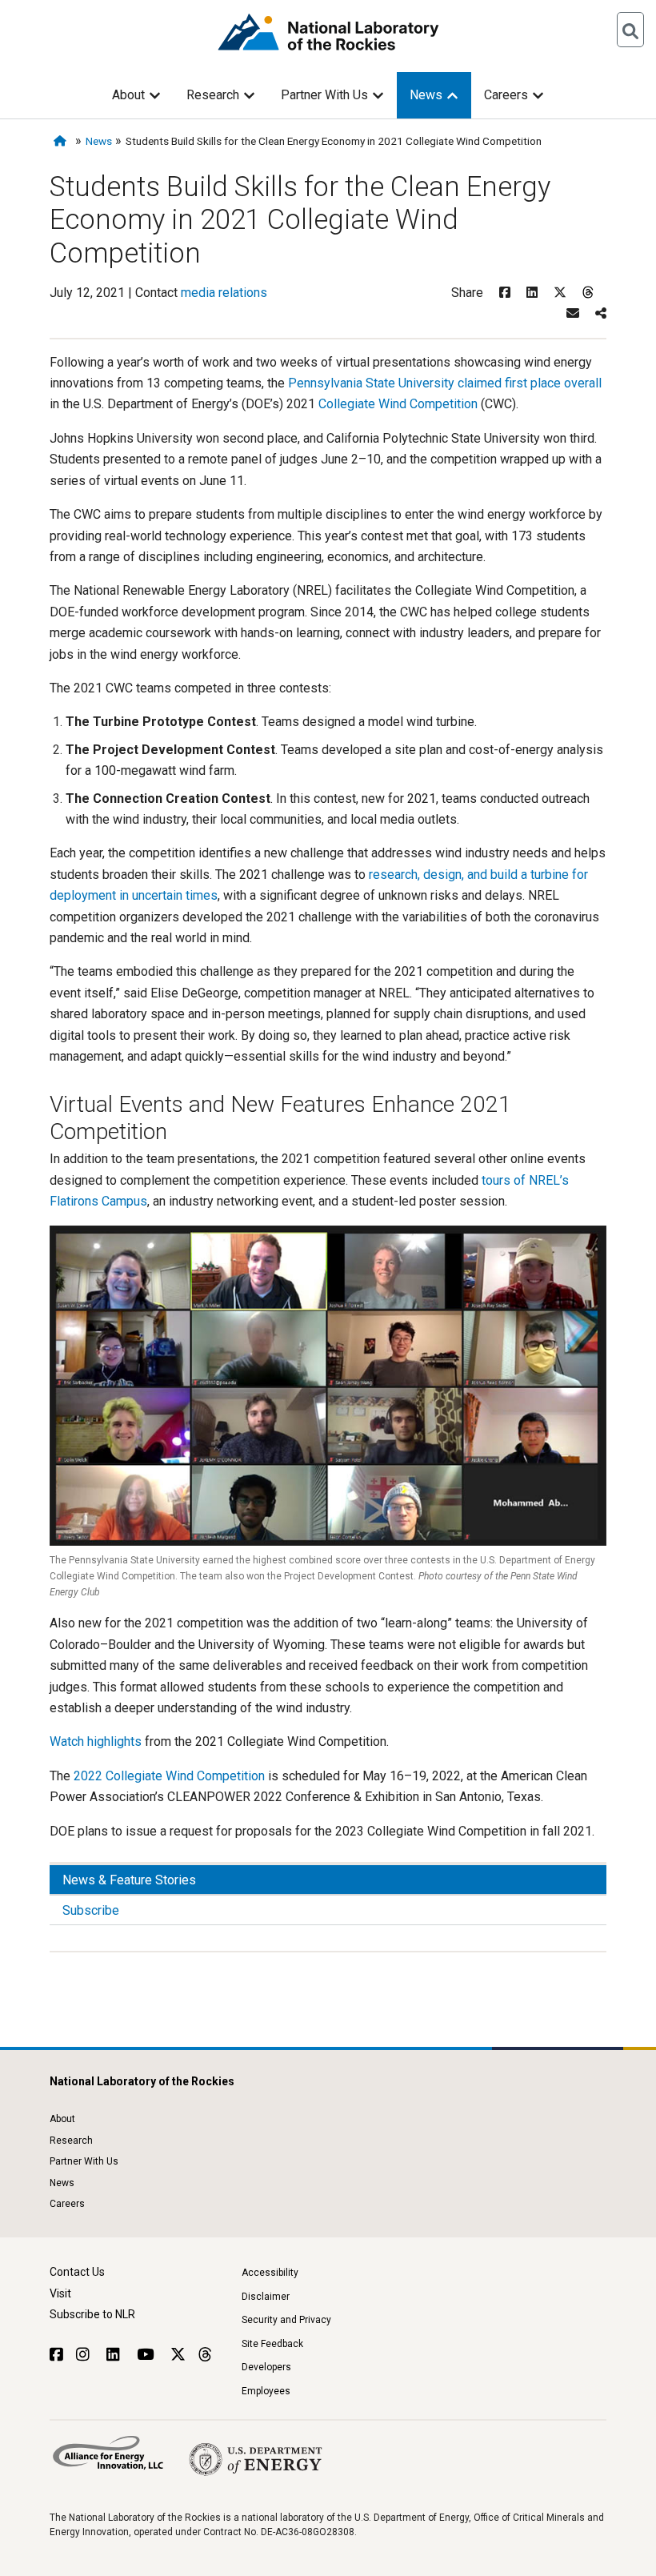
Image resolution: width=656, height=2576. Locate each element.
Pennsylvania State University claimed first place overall (445, 383)
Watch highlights (96, 1741)
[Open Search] (630, 30)
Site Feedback (272, 2344)
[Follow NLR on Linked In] (115, 2355)
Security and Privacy (286, 2320)
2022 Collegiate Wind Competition (169, 1776)
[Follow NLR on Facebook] (56, 2355)
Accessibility (270, 2273)
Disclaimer (266, 2297)
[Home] (63, 141)
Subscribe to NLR (92, 2314)
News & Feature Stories (129, 1880)
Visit (60, 2293)
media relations (224, 293)
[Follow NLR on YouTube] (147, 2355)
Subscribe (91, 1910)
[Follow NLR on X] (178, 2355)
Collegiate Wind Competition (398, 404)
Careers (506, 95)
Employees (266, 2391)
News (426, 95)
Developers (266, 2367)
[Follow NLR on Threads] (204, 2355)
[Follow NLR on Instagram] (85, 2355)
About (128, 95)
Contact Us (77, 2272)
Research (213, 95)
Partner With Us (324, 95)
